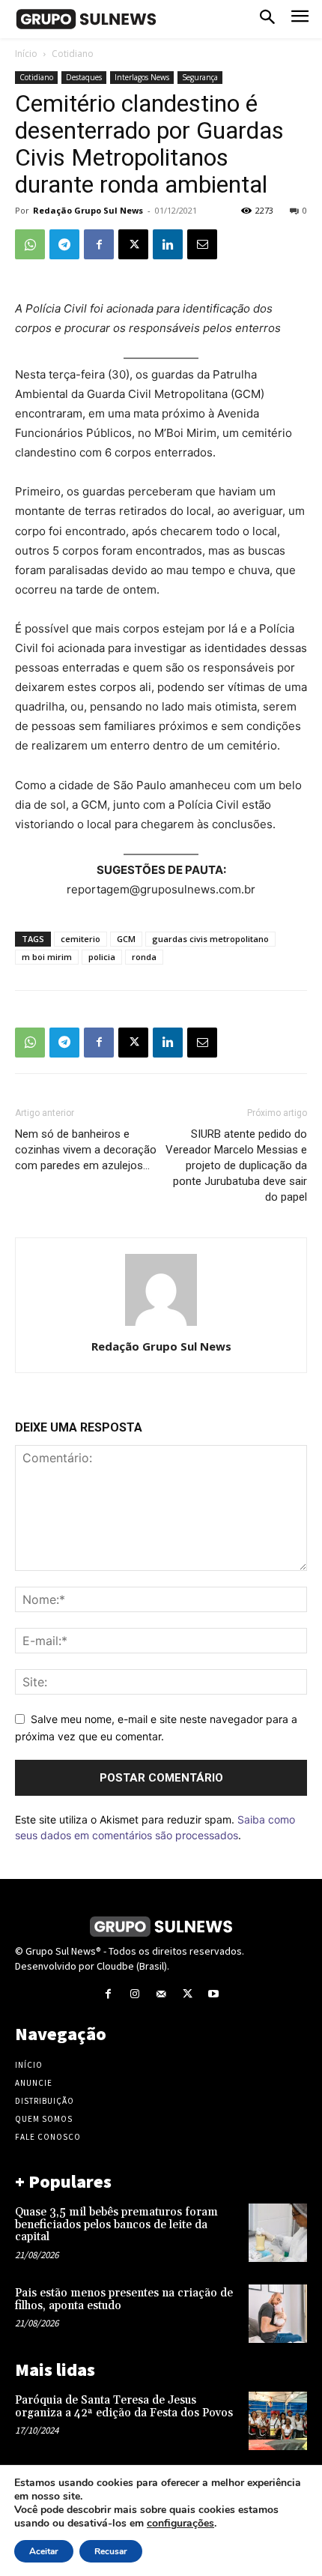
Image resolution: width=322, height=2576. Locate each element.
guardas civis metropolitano (210, 939)
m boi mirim (47, 957)
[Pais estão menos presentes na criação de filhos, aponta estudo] (278, 2314)
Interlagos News (142, 77)
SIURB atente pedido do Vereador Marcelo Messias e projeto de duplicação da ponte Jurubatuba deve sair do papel (236, 1165)
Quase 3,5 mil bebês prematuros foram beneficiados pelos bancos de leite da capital (116, 2224)
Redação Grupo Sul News (88, 210)
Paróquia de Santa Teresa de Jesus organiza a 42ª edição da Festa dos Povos (124, 2407)
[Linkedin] (168, 244)
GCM (126, 939)
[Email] (202, 244)
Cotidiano (73, 54)
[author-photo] (161, 1325)
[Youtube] (214, 1994)
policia (102, 957)
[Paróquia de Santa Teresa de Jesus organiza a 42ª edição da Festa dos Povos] (278, 2421)
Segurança (200, 77)
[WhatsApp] (30, 244)
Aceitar (44, 2551)
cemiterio (80, 939)
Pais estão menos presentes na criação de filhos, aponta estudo (124, 2299)
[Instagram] (134, 1994)
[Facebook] (99, 244)
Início (26, 54)
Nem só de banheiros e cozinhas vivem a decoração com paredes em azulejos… (86, 1150)
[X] (133, 244)
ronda (144, 957)
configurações (180, 2524)
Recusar (111, 2551)
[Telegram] (64, 244)
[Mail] (161, 1994)
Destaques (84, 77)
